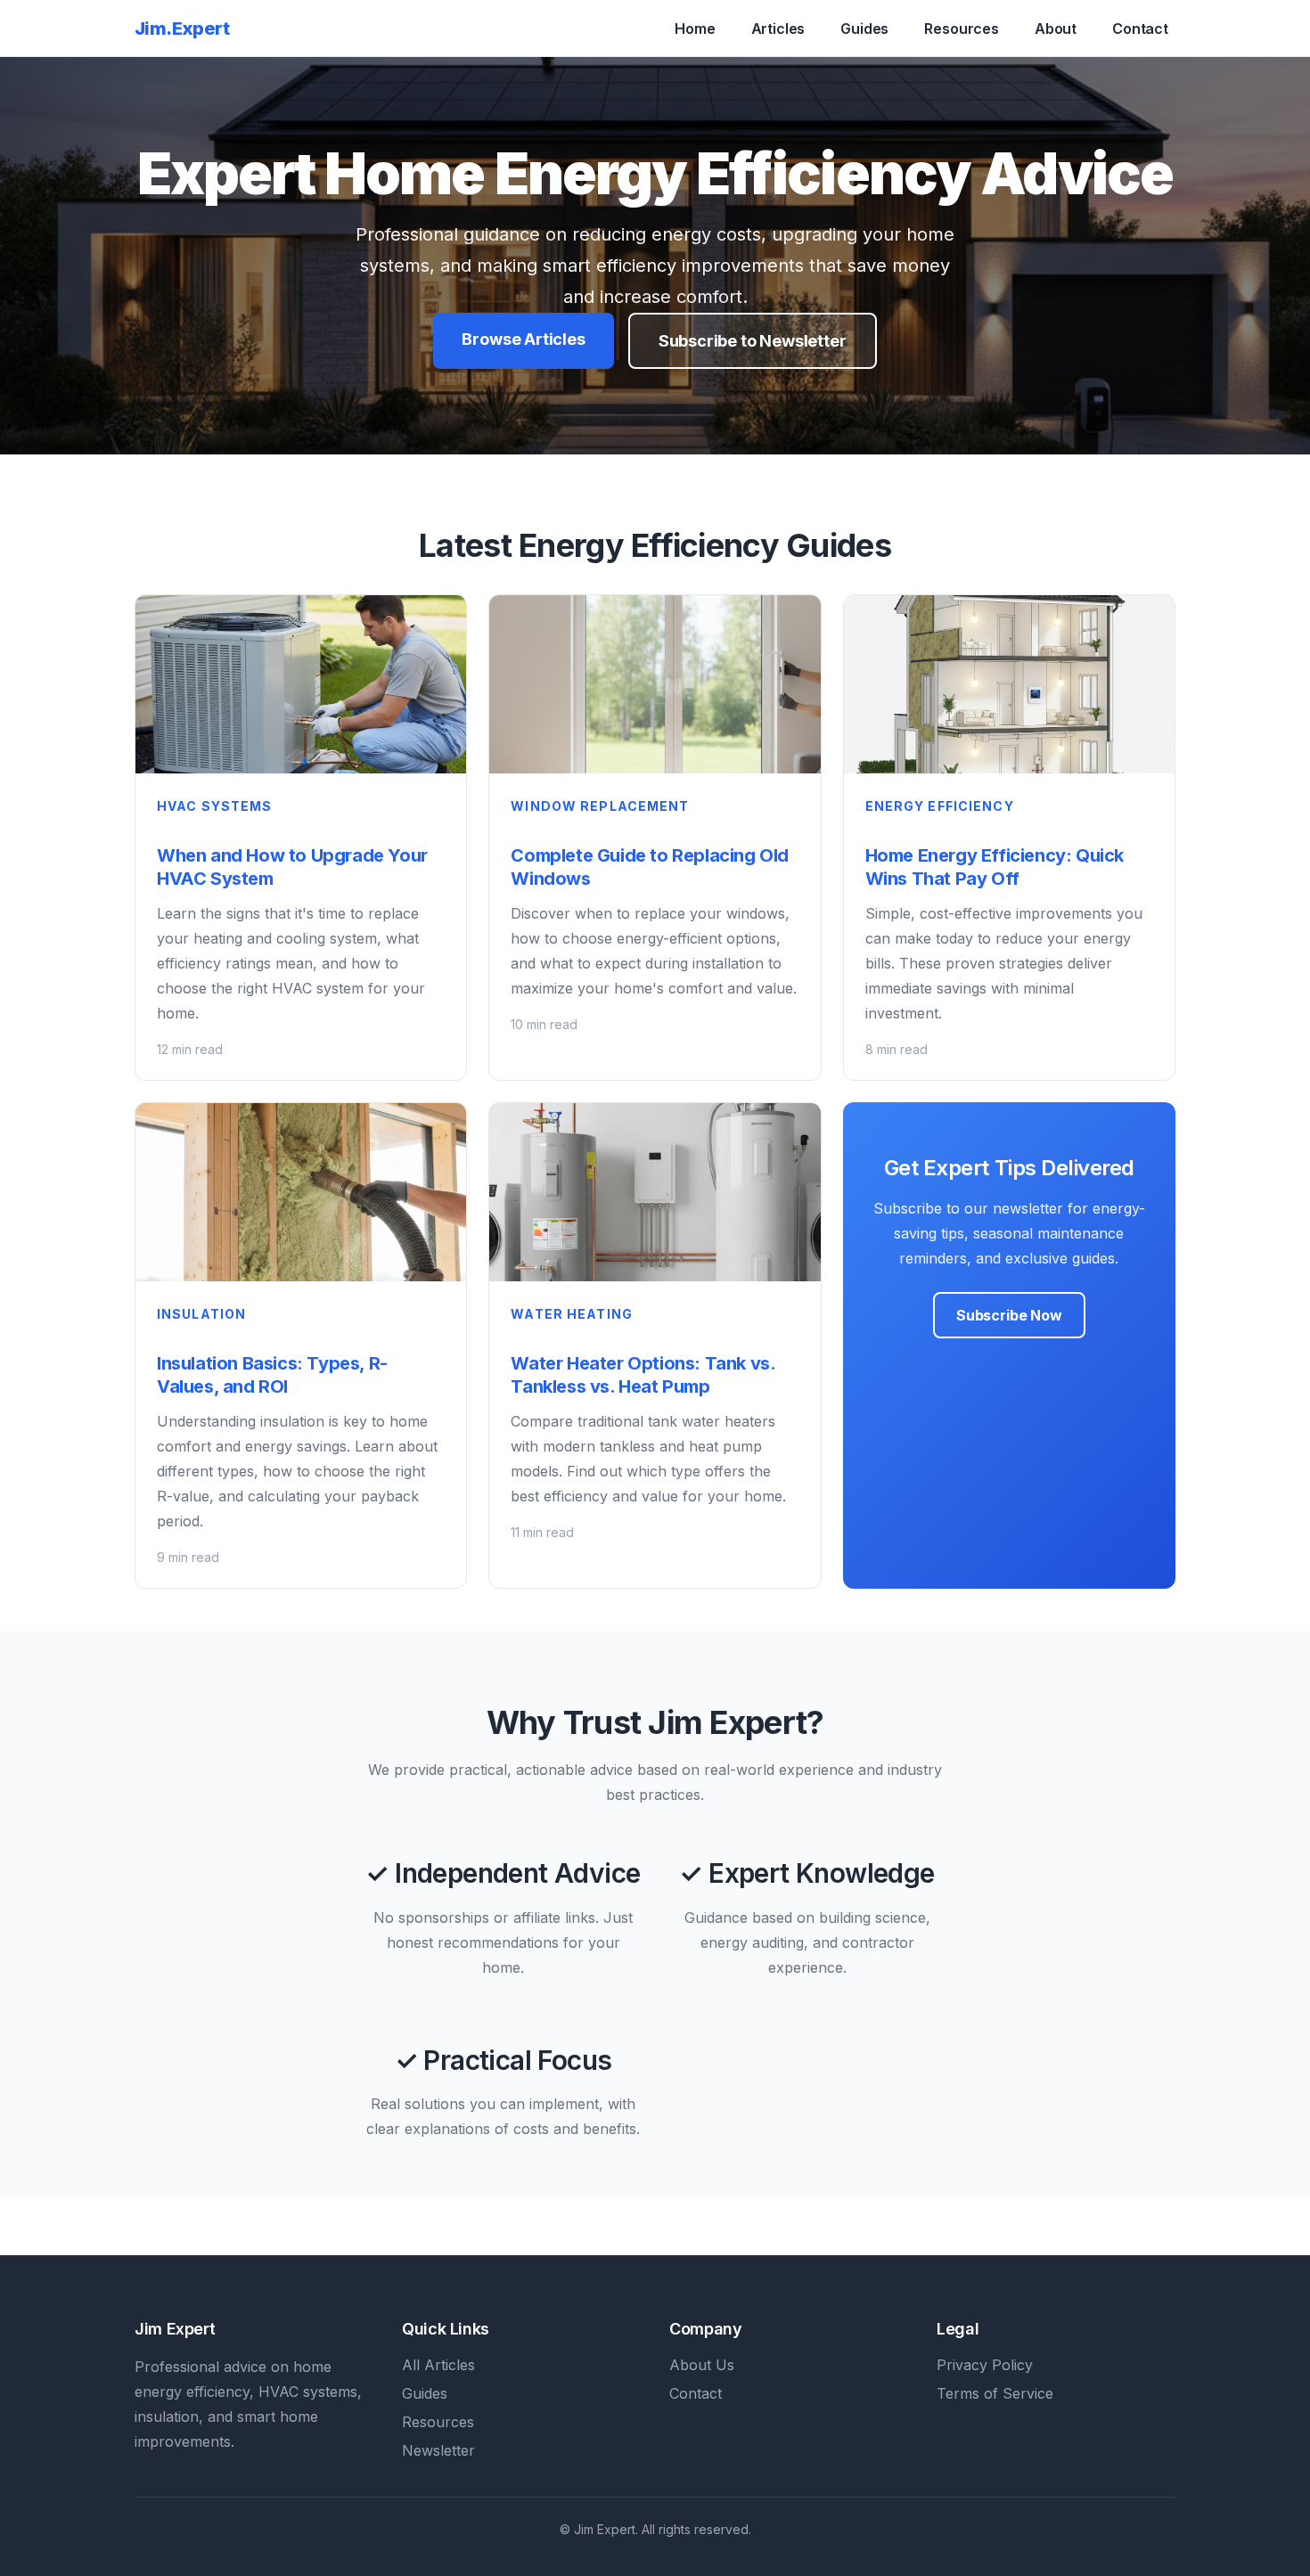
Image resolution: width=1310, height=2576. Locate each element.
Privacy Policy (985, 2365)
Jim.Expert (182, 29)
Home (695, 29)
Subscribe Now (1009, 1315)
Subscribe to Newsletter (753, 341)
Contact (1140, 29)
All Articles (438, 2365)
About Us (702, 2365)
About (1056, 29)
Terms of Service (995, 2393)
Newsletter (438, 2450)
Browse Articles (523, 339)
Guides (864, 29)
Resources (962, 29)
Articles (778, 29)
